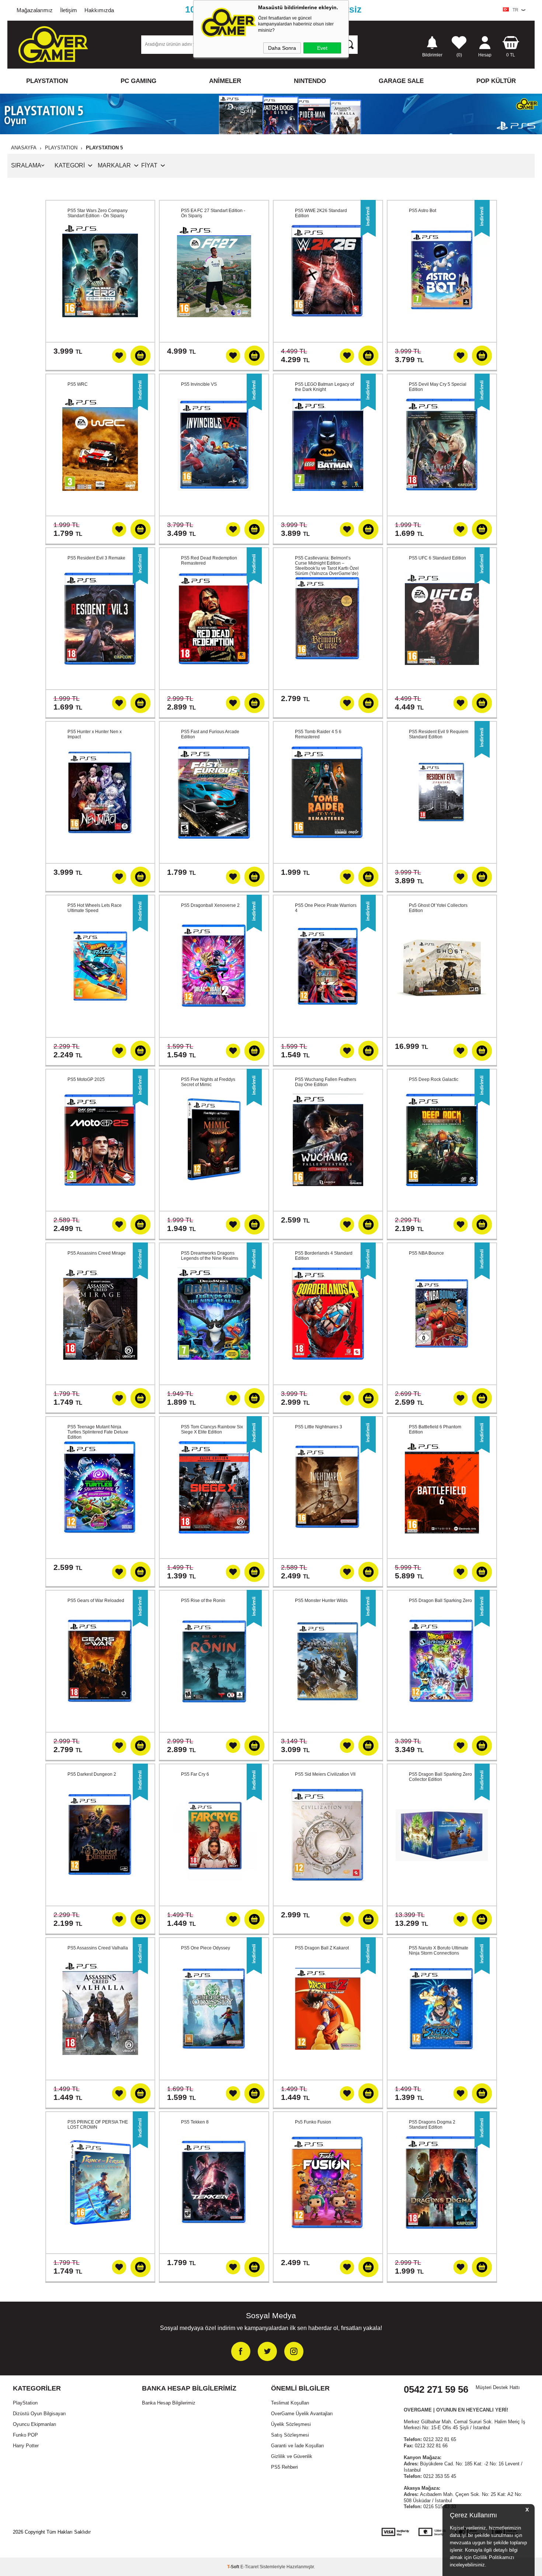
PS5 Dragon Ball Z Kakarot (322, 1948)
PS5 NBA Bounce (426, 1253)
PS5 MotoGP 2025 (86, 1079)
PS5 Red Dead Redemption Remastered (209, 561)
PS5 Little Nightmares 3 (319, 1427)
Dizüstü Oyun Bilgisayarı (39, 2414)
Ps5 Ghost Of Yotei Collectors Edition (438, 908)
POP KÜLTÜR (496, 81)
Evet (322, 48)
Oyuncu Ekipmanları (35, 2424)
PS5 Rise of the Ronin (203, 1601)
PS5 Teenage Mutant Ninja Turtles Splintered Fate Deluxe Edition (98, 1432)
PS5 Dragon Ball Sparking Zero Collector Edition (440, 1777)
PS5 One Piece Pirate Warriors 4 (326, 908)
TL (511, 55)
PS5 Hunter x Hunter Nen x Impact (95, 734)
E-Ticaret (249, 2567)
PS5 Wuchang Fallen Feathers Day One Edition (326, 1082)
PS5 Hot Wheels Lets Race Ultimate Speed (95, 908)
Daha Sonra (282, 48)
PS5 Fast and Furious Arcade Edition (210, 734)
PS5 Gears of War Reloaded (96, 1601)
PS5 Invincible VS (199, 384)
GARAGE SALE (401, 81)
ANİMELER (225, 81)
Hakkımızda (99, 10)
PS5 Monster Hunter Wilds (321, 1601)
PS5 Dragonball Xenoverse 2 (210, 905)
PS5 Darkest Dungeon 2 (92, 1774)
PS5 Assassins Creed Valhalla (98, 1948)
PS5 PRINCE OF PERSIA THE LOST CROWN (98, 2125)
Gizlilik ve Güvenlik (292, 2456)
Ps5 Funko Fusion (313, 2122)
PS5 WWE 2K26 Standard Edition (321, 213)
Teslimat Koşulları (290, 2403)
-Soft (234, 2567)
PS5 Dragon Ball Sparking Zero (440, 1601)
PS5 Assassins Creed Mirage (97, 1253)
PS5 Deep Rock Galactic (434, 1079)
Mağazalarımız (35, 10)
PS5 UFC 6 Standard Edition (437, 558)
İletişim (69, 10)
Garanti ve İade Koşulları (298, 2446)
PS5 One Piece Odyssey (206, 1948)
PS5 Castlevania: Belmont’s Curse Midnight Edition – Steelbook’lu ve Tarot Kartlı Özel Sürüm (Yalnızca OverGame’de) (327, 566)
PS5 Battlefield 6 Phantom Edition (435, 1429)
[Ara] (349, 44)
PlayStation (25, 2403)
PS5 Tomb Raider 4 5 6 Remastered (318, 734)
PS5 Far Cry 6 (195, 1774)
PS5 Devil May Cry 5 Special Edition (438, 387)
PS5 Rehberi (284, 2467)
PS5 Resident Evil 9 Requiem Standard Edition (439, 734)
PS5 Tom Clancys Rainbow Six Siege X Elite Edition (212, 1429)
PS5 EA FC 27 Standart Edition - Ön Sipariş (213, 213)
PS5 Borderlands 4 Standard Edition (324, 1256)
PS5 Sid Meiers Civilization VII (325, 1774)
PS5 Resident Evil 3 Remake (96, 558)
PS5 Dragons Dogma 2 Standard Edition (432, 2125)
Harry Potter (26, 2446)
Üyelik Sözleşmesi (291, 2424)
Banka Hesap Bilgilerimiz (169, 2403)
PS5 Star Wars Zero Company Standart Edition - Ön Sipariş (98, 213)
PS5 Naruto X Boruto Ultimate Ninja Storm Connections (439, 1951)
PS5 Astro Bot (423, 211)
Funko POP (25, 2435)
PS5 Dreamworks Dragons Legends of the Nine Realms (210, 1256)
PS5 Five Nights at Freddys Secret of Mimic (208, 1082)
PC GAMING (138, 81)
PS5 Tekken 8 (195, 2122)
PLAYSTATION (47, 81)
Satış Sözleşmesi (290, 2435)
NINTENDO (310, 81)
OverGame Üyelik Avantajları (302, 2414)
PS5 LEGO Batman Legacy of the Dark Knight (324, 387)
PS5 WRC (78, 384)
